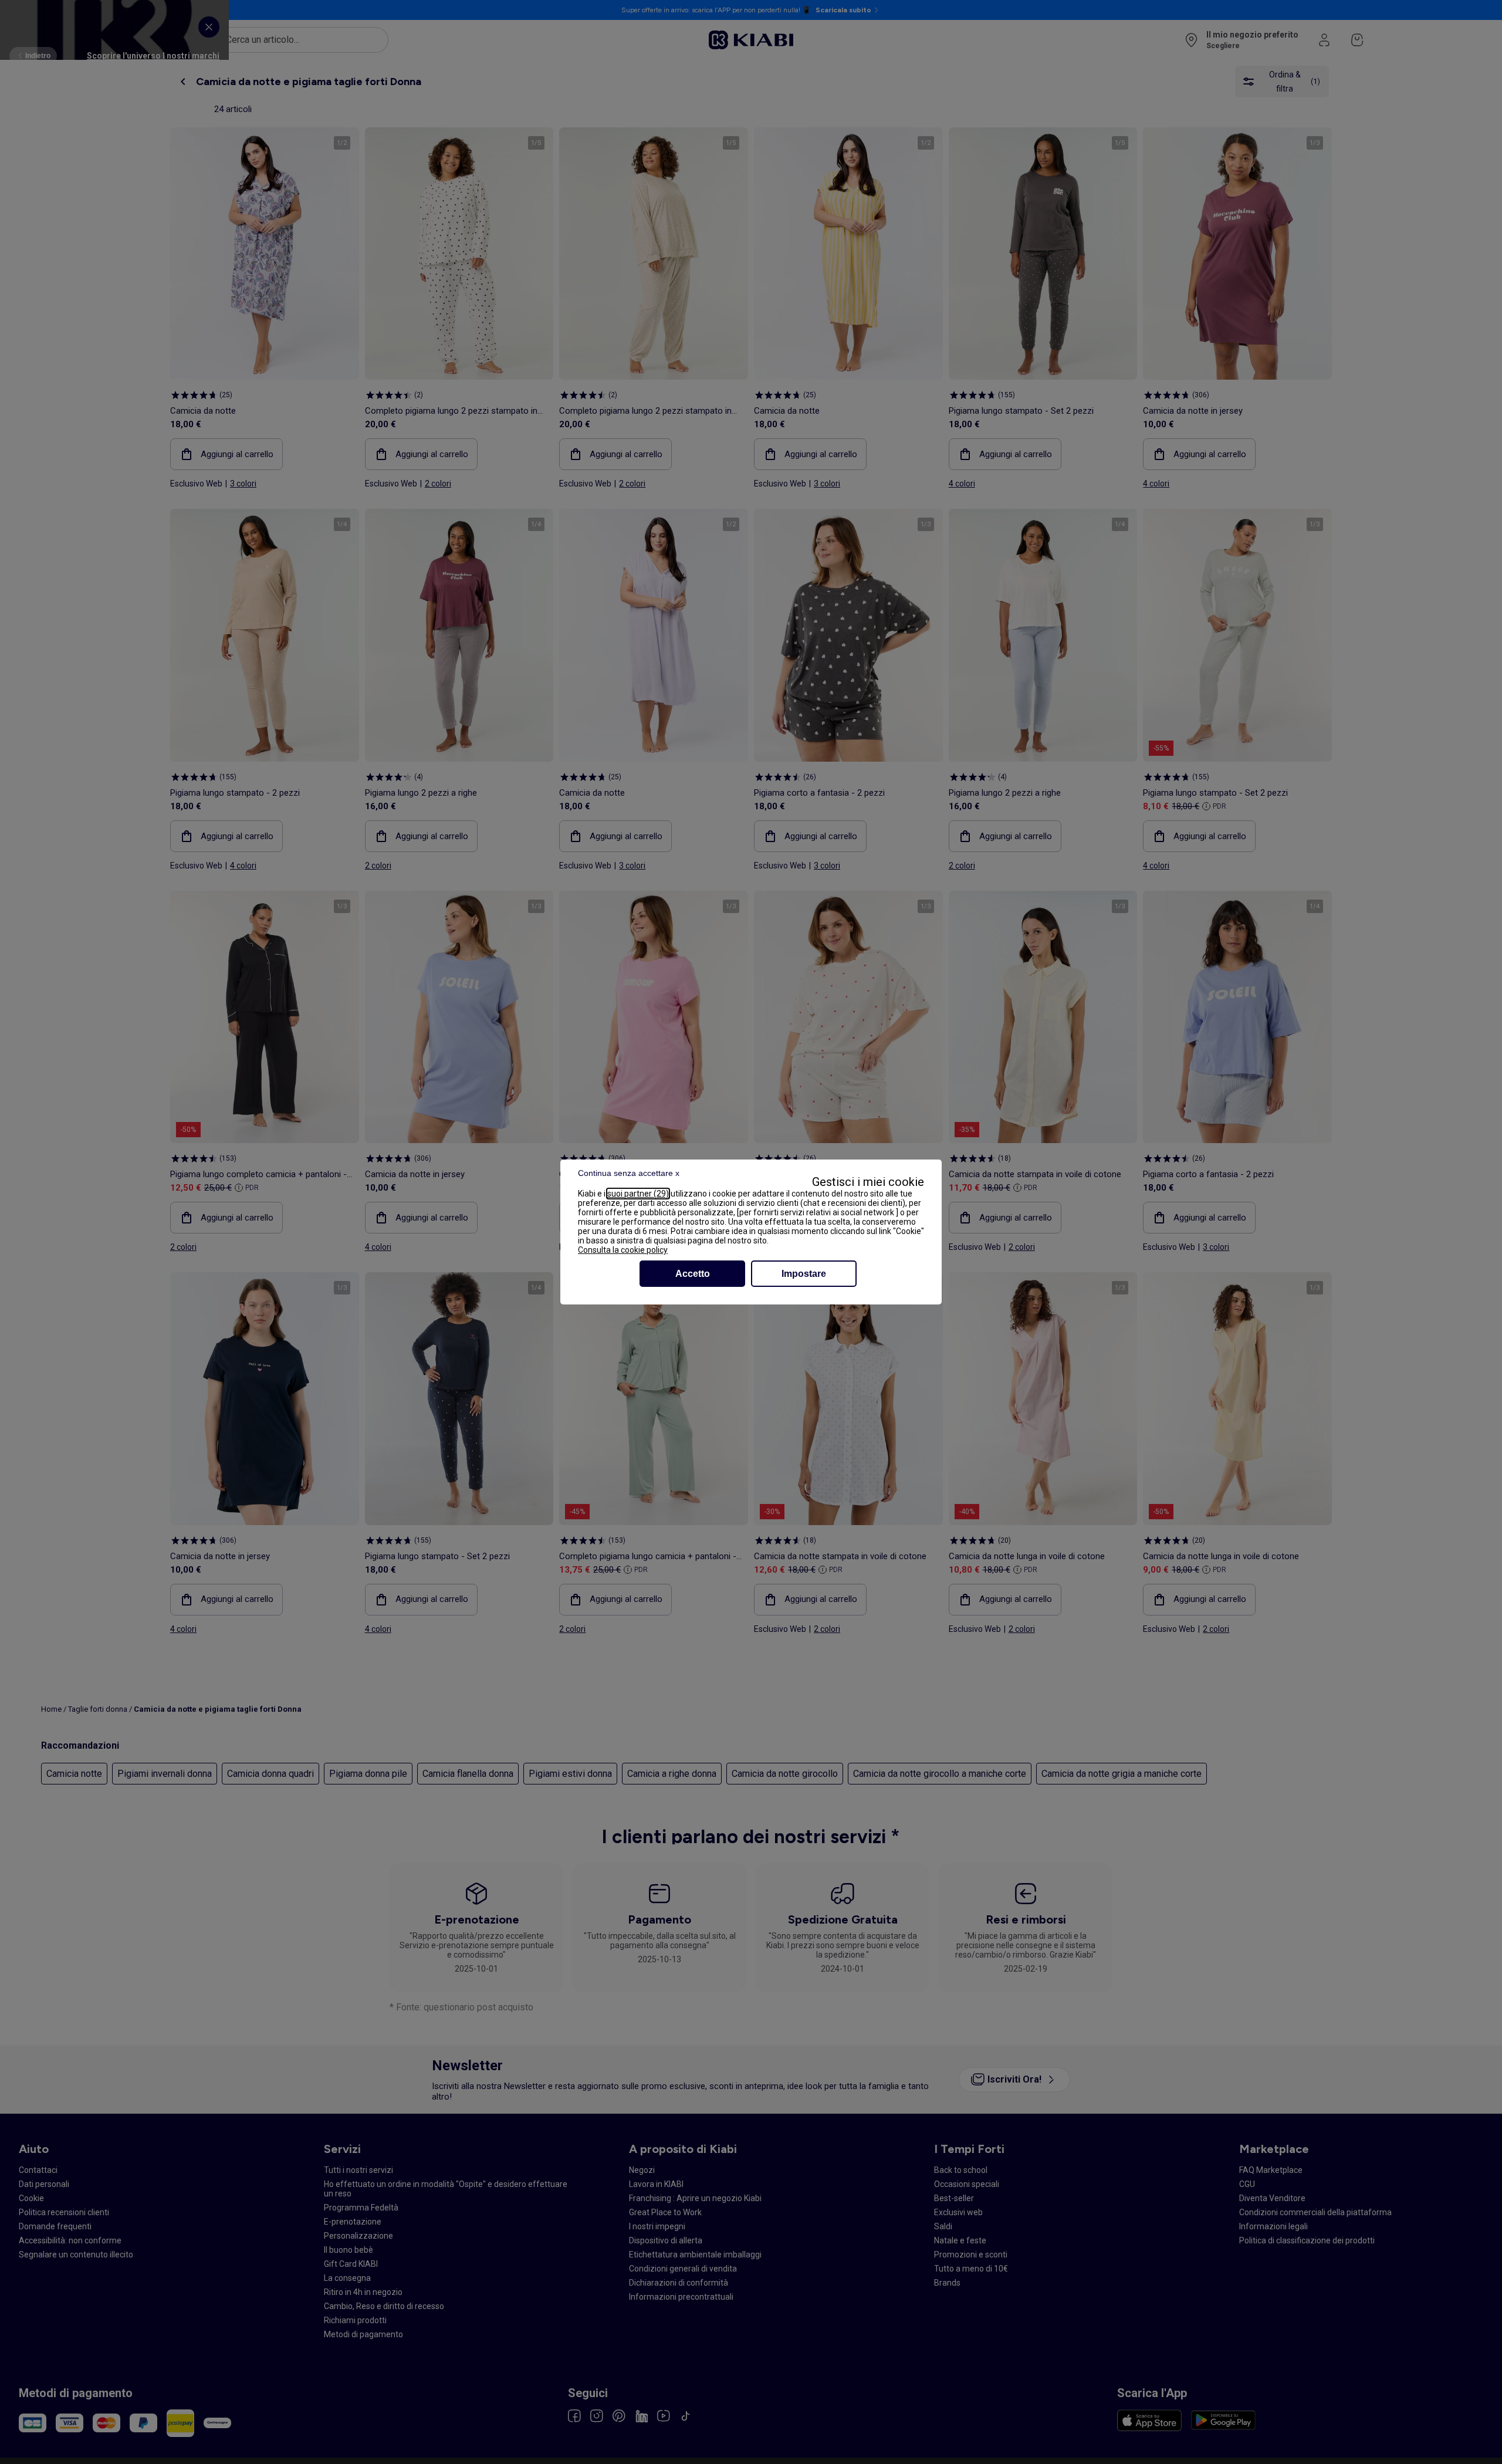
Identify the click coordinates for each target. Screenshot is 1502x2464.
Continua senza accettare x (629, 1173)
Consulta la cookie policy (623, 1250)
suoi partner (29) (638, 1194)
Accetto (693, 1274)
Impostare (804, 1274)
